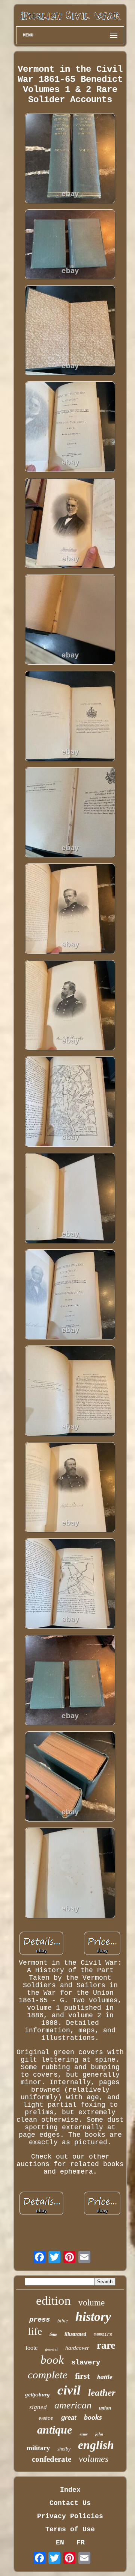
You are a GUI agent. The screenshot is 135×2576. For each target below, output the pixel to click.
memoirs (103, 2335)
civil (69, 2390)
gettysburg (37, 2395)
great (69, 2418)
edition (53, 2301)
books (93, 2417)
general (51, 2349)
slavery (86, 2363)
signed (38, 2407)
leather (102, 2392)
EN (60, 2543)
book (52, 2360)
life (35, 2331)
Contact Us (70, 2503)
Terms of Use (70, 2529)
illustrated (75, 2334)
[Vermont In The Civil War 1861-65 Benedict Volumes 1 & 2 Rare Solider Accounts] (70, 159)
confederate (52, 2459)
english (96, 2445)
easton (46, 2418)
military (38, 2448)
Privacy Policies (70, 2516)
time (53, 2334)
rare (106, 2345)
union (105, 2408)
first (82, 2376)
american (73, 2405)
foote (31, 2348)
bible (63, 2321)
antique (55, 2430)
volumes (94, 2459)
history (93, 2317)
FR (81, 2543)
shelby (64, 2449)
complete (48, 2375)
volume (91, 2303)
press (40, 2320)
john (99, 2434)
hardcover (77, 2348)
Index (70, 2490)
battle (105, 2377)
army (84, 2434)
